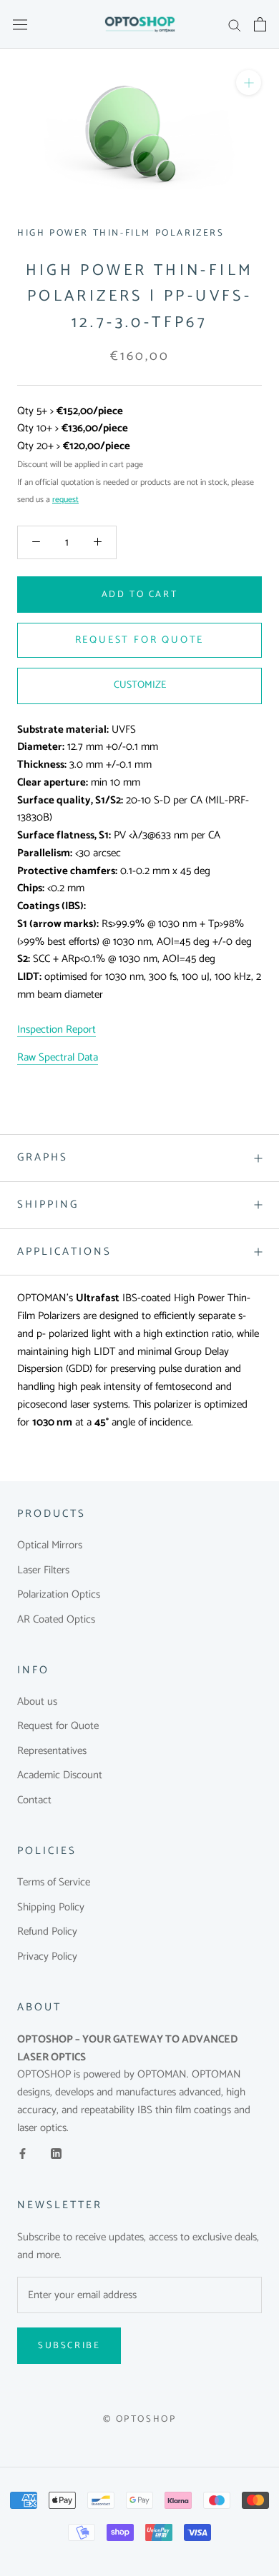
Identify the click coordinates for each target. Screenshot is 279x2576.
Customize (140, 685)
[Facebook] (23, 2154)
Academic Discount (60, 1776)
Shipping (48, 1204)
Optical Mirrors (50, 1546)
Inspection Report (57, 1029)
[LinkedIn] (56, 2154)
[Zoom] (249, 82)
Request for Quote (58, 1726)
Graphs (43, 1157)
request (65, 500)
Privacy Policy (47, 1957)
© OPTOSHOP (140, 2419)
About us (37, 1702)
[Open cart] (260, 24)
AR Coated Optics (56, 1620)
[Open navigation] (20, 24)
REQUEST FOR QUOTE (140, 640)
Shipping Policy (51, 1908)
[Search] (235, 25)
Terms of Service (54, 1883)
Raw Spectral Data (58, 1057)
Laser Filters (43, 1571)
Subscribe (69, 2346)
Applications (64, 1252)
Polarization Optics (59, 1595)
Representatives (52, 1751)
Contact (34, 1801)
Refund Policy (47, 1932)
